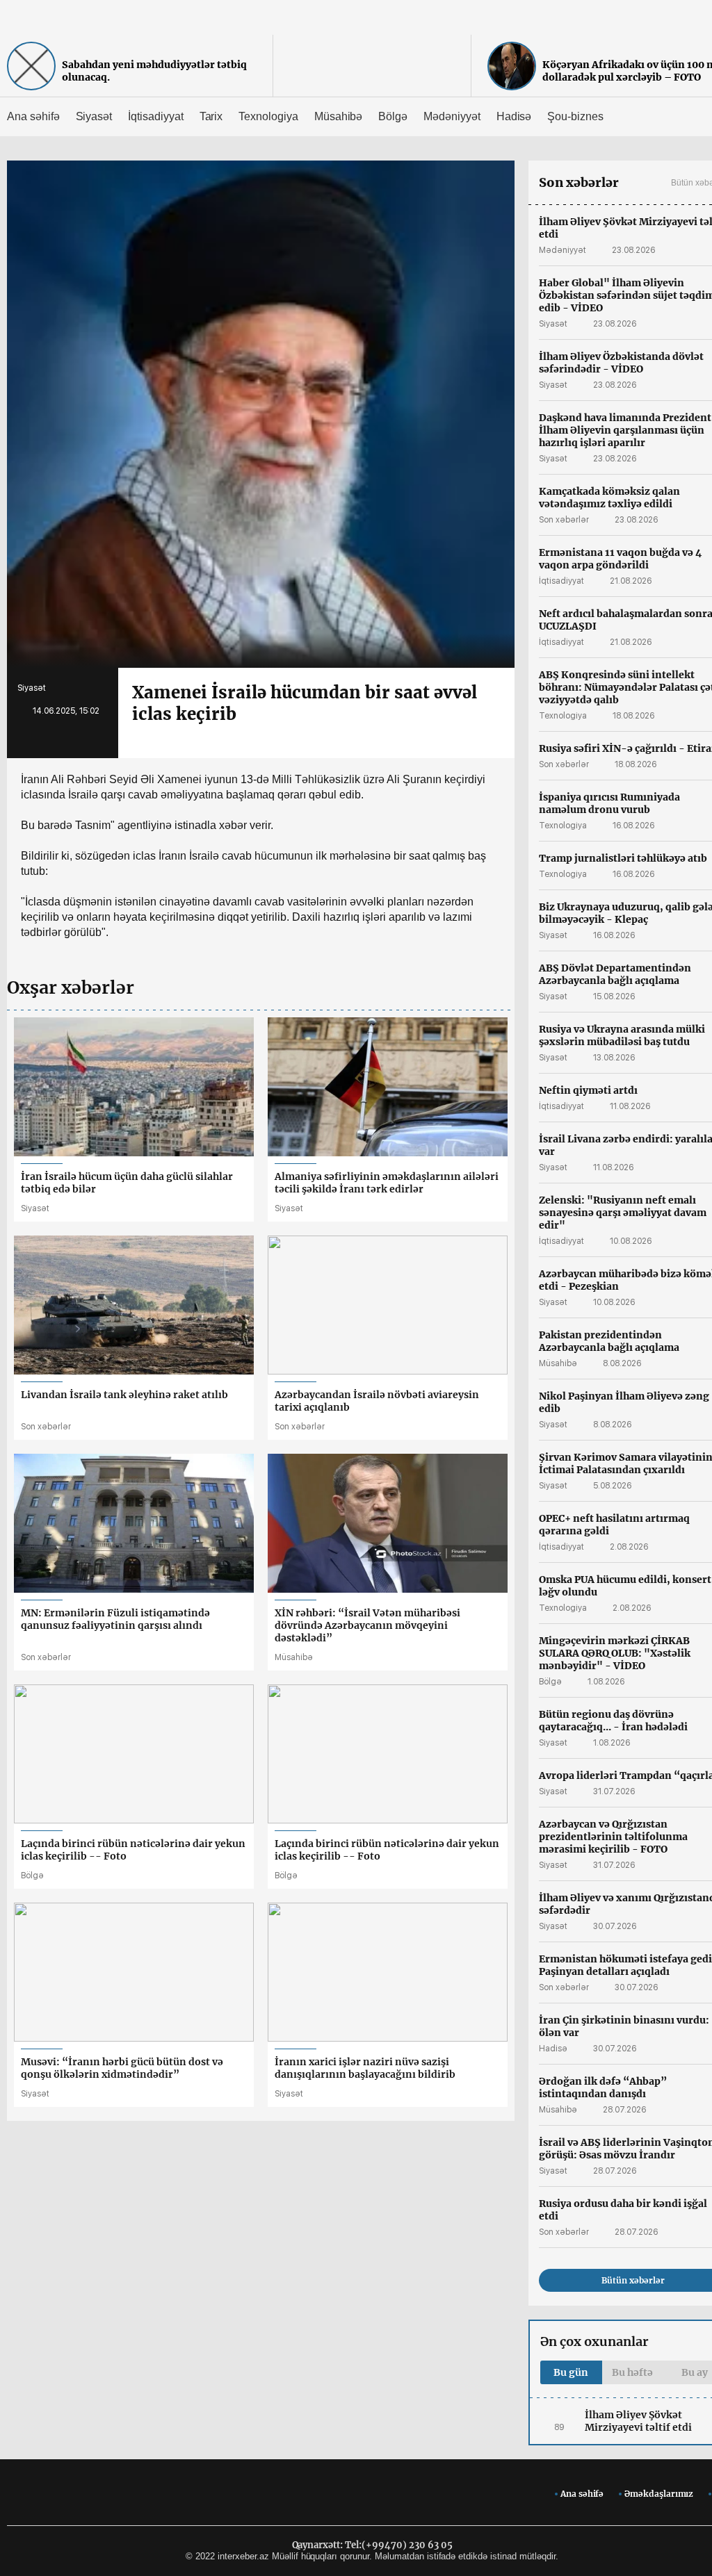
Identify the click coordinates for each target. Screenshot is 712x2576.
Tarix (211, 116)
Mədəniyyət (452, 116)
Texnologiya (268, 116)
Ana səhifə (33, 116)
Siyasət (94, 116)
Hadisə (514, 116)
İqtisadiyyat (155, 116)
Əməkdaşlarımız (659, 2494)
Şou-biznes (575, 116)
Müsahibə (339, 116)
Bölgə (393, 116)
